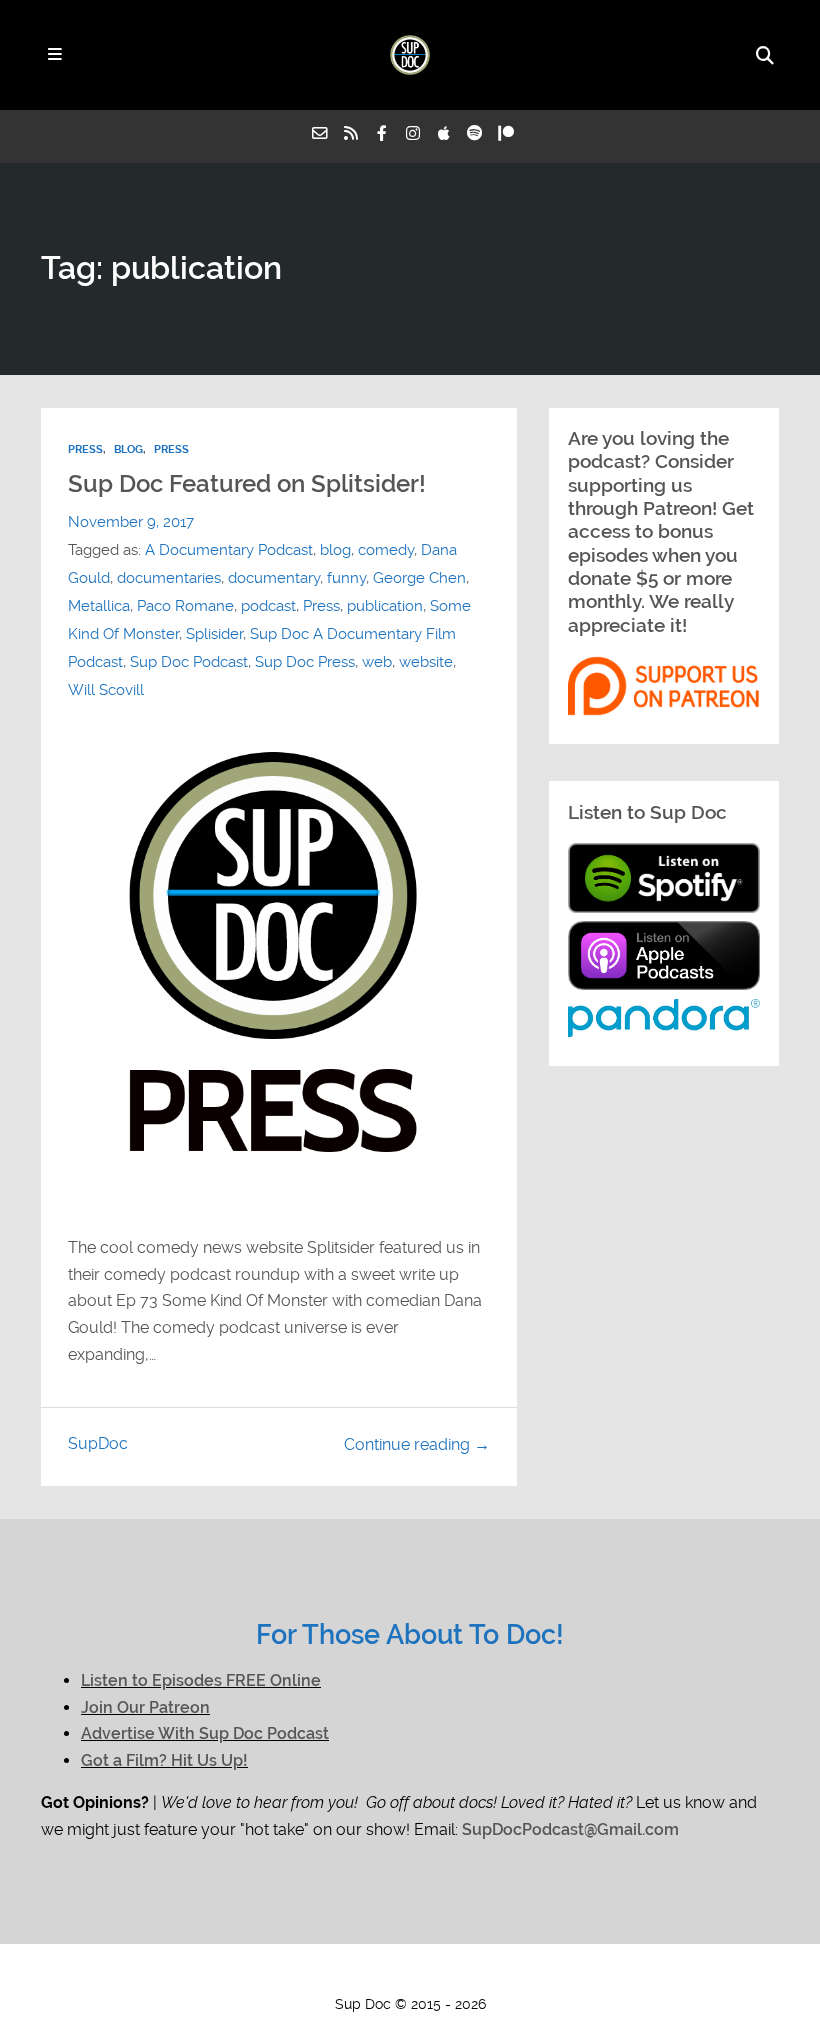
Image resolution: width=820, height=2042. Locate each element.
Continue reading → (417, 1444)
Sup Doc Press (305, 662)
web (377, 662)
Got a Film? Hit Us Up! (164, 1760)
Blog (128, 449)
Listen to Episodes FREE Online (201, 1680)
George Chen (419, 578)
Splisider (214, 634)
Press (85, 449)
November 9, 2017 (131, 522)
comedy (386, 550)
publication (385, 606)
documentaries (169, 578)
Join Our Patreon (145, 1707)
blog (335, 550)
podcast (268, 606)
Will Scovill (106, 690)
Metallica (99, 606)
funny (346, 578)
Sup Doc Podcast (189, 662)
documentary (274, 578)
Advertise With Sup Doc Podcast (205, 1733)
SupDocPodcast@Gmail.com (570, 1829)
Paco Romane (185, 606)
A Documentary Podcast (229, 550)
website (426, 662)
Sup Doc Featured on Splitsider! (247, 484)
